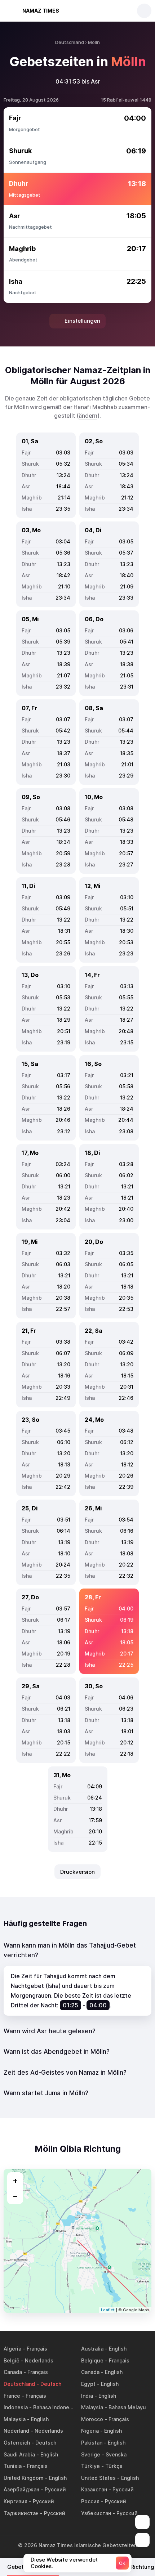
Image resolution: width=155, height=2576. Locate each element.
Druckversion (77, 1872)
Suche (144, 11)
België (12, 2360)
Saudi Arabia (19, 2454)
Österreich (17, 2443)
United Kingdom (24, 2478)
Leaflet (108, 2310)
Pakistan (92, 2443)
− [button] (15, 2196)
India (87, 2396)
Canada (13, 2372)
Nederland (16, 2431)
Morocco (92, 2419)
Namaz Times (41, 11)
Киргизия (15, 2501)
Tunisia (13, 2466)
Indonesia (16, 2407)
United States (98, 2478)
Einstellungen (82, 321)
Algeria (12, 2349)
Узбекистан (96, 2513)
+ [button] (15, 2180)
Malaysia (92, 2407)
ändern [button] (88, 416)
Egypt (88, 2384)
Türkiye (90, 2466)
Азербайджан (21, 2489)
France (12, 2396)
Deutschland (19, 2384)
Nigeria (90, 2431)
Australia (92, 2349)
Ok (122, 2563)
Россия (90, 2501)
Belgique (92, 2360)
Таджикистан (21, 2513)
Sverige (91, 2454)
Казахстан (94, 2489)
